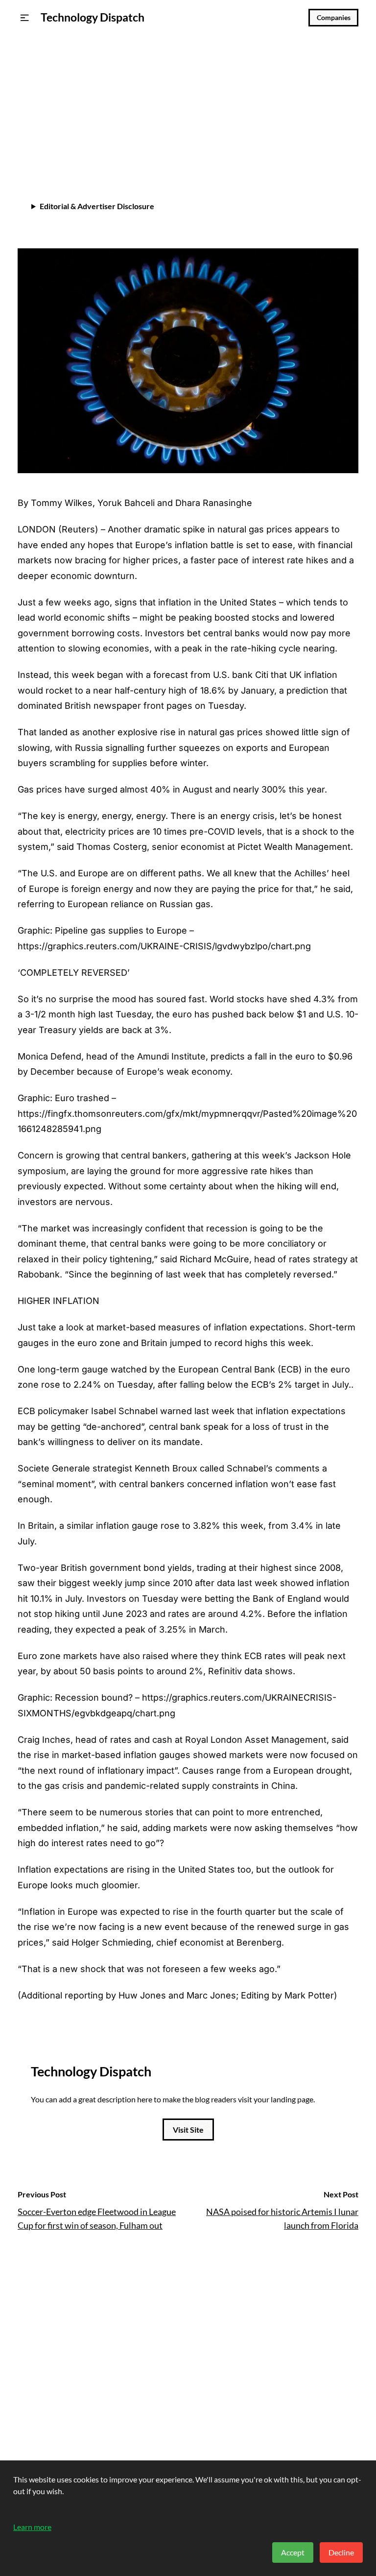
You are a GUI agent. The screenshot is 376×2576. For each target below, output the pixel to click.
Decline (341, 2552)
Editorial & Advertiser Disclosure (97, 206)
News (29, 74)
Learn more (32, 2527)
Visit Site (188, 2130)
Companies (334, 18)
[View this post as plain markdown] (333, 150)
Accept (293, 2552)
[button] (25, 18)
